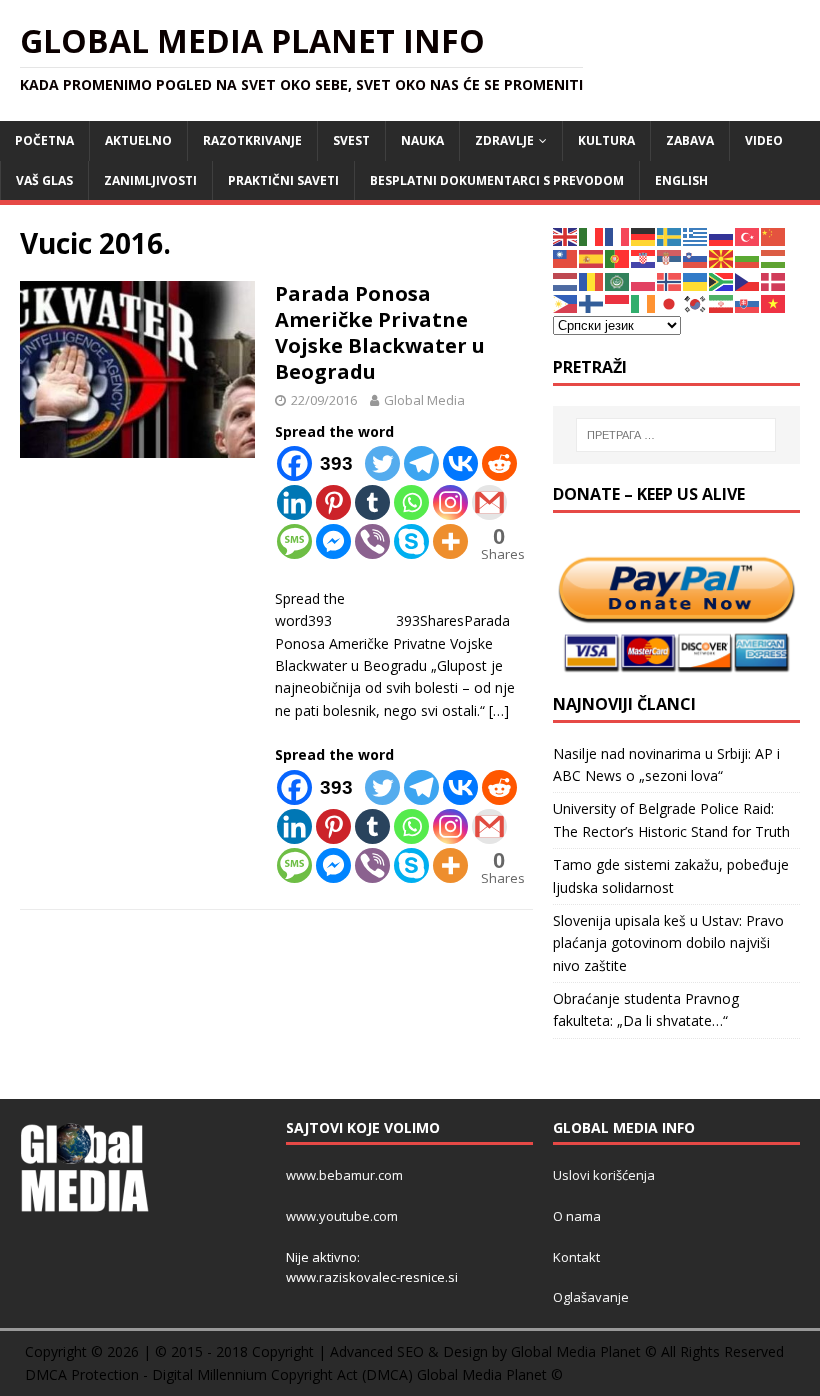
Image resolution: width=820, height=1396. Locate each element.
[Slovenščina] (696, 257)
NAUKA (422, 140)
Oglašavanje (591, 1297)
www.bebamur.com (344, 1175)
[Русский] (722, 235)
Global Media (424, 400)
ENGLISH (681, 180)
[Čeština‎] (748, 280)
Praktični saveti (283, 180)
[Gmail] (489, 502)
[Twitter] (382, 463)
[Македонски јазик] (722, 257)
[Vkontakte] (460, 463)
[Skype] (411, 541)
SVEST (351, 140)
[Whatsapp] (411, 502)
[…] (499, 710)
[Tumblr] (372, 502)
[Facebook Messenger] (333, 541)
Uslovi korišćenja (604, 1175)
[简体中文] (774, 235)
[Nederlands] (566, 280)
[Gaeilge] (644, 302)
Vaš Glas (44, 180)
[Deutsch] (644, 235)
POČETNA (44, 140)
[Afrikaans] (722, 280)
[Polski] (644, 280)
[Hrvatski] (644, 257)
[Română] (592, 280)
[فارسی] (722, 302)
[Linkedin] (294, 502)
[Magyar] (774, 257)
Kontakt (576, 1257)
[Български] (748, 257)
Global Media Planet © (490, 1374)
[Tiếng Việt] (774, 302)
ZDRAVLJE (504, 140)
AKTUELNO (138, 140)
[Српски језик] (670, 257)
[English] (566, 235)
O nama (577, 1216)
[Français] (618, 235)
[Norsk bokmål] (670, 280)
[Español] (592, 257)
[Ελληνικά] (696, 235)
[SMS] (294, 541)
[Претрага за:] (676, 435)
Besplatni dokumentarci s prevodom (497, 180)
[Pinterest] (333, 502)
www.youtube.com (342, 1216)
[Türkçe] (748, 235)
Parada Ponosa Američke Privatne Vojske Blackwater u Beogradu (380, 332)
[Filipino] (566, 302)
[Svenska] (670, 235)
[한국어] (696, 302)
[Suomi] (592, 302)
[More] (450, 541)
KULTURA (606, 140)
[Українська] (696, 280)
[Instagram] (450, 502)
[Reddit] (499, 463)
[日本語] (670, 302)
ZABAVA (690, 140)
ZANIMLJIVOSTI (150, 180)
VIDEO (764, 140)
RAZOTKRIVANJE (252, 140)
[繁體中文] (566, 257)
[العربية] (618, 280)
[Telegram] (421, 463)
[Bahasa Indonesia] (618, 302)
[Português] (618, 257)
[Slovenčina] (748, 302)
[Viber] (372, 541)
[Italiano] (592, 235)
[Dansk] (774, 280)
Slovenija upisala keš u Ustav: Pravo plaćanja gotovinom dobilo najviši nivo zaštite (668, 943)
